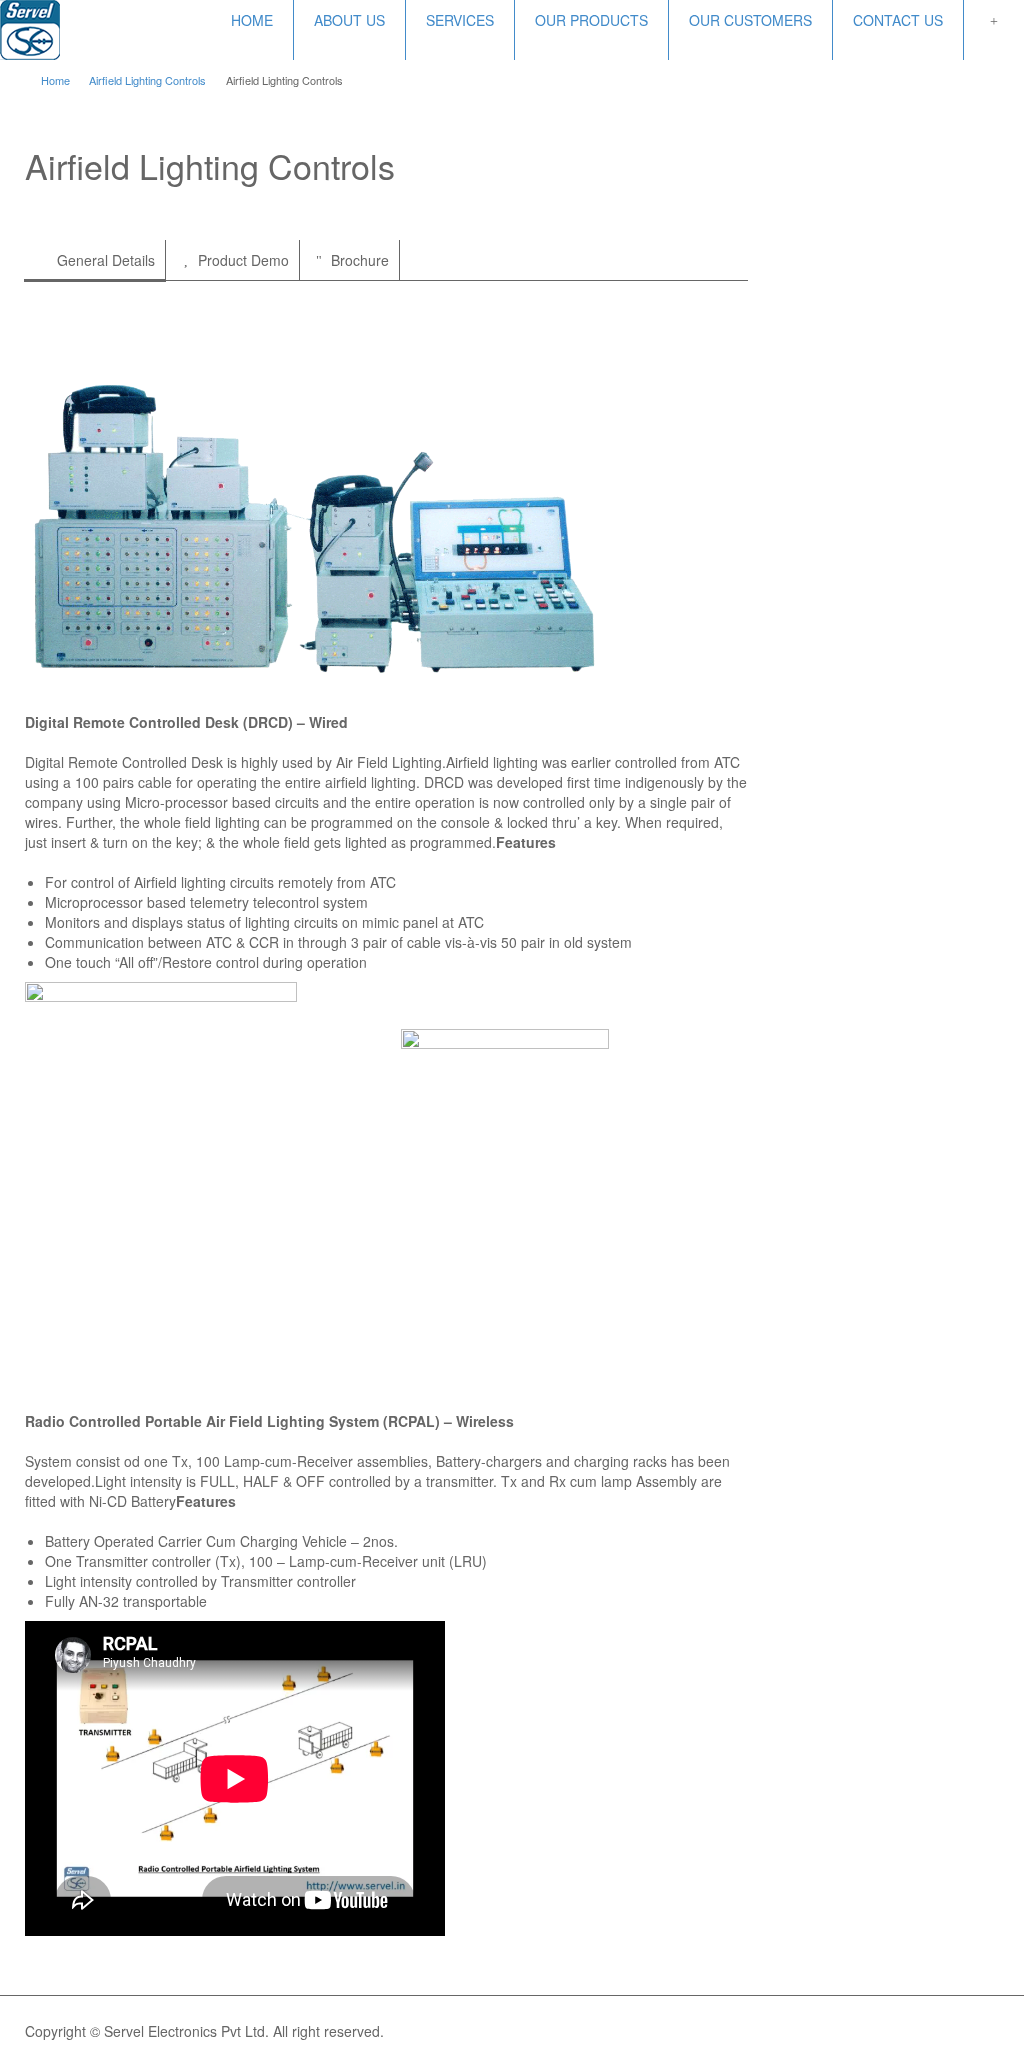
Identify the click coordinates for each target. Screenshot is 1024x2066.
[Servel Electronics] (30, 28)
